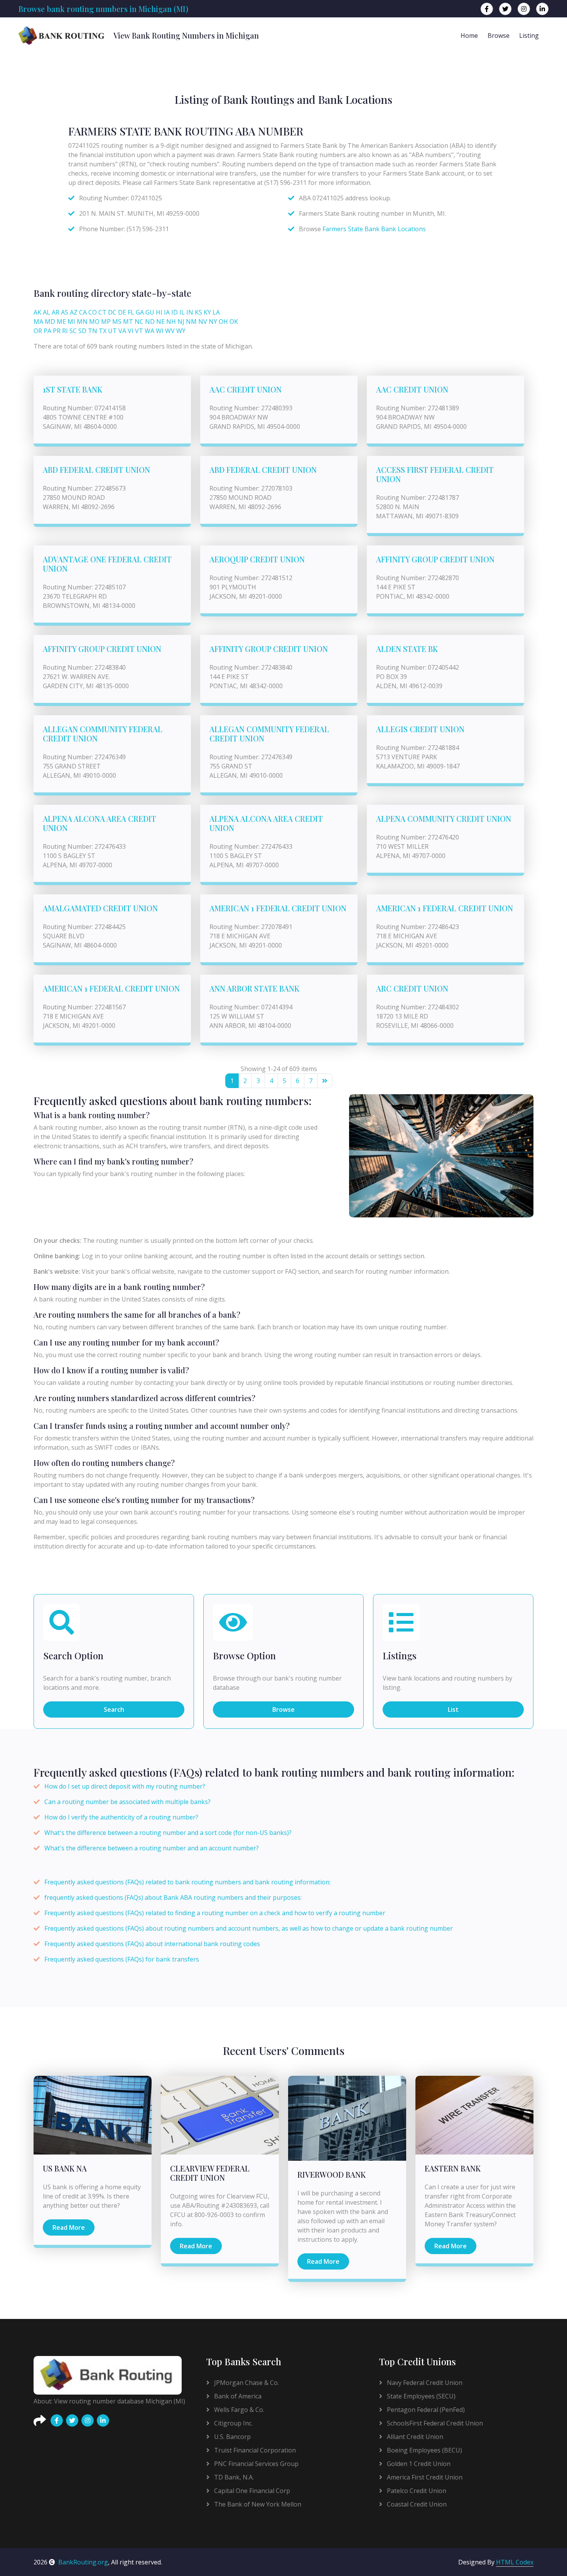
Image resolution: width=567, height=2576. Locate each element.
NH (171, 322)
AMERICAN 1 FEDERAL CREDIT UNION (278, 908)
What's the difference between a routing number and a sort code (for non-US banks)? (168, 1833)
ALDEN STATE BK (407, 649)
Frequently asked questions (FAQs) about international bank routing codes (152, 1944)
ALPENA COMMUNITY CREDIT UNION (444, 818)
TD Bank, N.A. (233, 2477)
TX (103, 331)
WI (160, 331)
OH (223, 322)
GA (140, 312)
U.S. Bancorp (232, 2437)
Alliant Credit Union (414, 2437)
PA (47, 331)
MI (71, 322)
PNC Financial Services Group (256, 2464)
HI (159, 312)
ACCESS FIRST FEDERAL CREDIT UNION (435, 474)
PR (57, 331)
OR (38, 331)
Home (469, 36)
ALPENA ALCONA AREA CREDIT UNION (100, 823)
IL (182, 312)
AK (37, 312)
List (453, 1709)
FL (131, 312)
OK (234, 322)
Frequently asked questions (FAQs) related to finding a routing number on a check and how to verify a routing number (215, 1913)
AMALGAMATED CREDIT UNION (100, 908)
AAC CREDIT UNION (246, 389)
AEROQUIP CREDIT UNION (257, 559)
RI (65, 331)
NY (213, 322)
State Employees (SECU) (420, 2396)
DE (122, 312)
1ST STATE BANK (73, 389)
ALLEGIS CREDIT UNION (420, 729)
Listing (529, 36)
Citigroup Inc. (233, 2423)
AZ (74, 312)
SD (82, 331)
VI (131, 331)
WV (170, 331)
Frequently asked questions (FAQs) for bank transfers (122, 1959)
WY (181, 331)
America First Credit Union (424, 2477)
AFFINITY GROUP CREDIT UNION (435, 559)
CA (83, 312)
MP (106, 322)
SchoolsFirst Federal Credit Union (434, 2423)
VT (139, 331)
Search (114, 1709)
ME (61, 322)
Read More (69, 2227)
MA (38, 322)
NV (203, 322)
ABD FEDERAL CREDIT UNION (96, 470)
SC (73, 331)
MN (82, 322)
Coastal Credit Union (416, 2504)
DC (112, 312)
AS (65, 312)
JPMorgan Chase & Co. (246, 2383)
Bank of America (237, 2396)
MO (94, 322)
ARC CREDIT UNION (412, 988)
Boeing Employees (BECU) (424, 2450)
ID (175, 312)
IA (167, 312)
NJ (181, 322)
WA (149, 331)
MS (117, 322)
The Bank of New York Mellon (257, 2504)
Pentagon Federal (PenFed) (425, 2410)
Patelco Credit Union (416, 2491)
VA (122, 331)
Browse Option (244, 1656)
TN (93, 331)
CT (102, 312)
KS (198, 312)
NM (191, 322)
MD (50, 322)
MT (128, 322)
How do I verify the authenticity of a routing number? (121, 1817)
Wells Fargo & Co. (238, 2410)
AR (56, 312)
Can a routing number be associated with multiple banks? (127, 1802)
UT (112, 331)
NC (139, 322)
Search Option (73, 1656)
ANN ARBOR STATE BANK (254, 988)
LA (216, 312)
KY (207, 312)
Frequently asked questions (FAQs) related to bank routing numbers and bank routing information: (187, 1882)
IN (190, 312)
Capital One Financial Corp (251, 2491)
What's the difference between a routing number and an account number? (152, 1848)
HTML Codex (515, 2562)
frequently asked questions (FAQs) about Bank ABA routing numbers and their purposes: (173, 1897)
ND (150, 322)
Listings (400, 1656)
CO (93, 312)
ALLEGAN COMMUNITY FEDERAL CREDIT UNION (103, 734)
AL (46, 312)
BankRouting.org (83, 2562)
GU (150, 312)
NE (160, 322)
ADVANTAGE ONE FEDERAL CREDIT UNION (107, 564)
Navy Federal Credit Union (424, 2383)
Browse (499, 36)
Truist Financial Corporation (254, 2450)
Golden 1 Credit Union (418, 2464)
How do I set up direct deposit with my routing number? (125, 1786)
